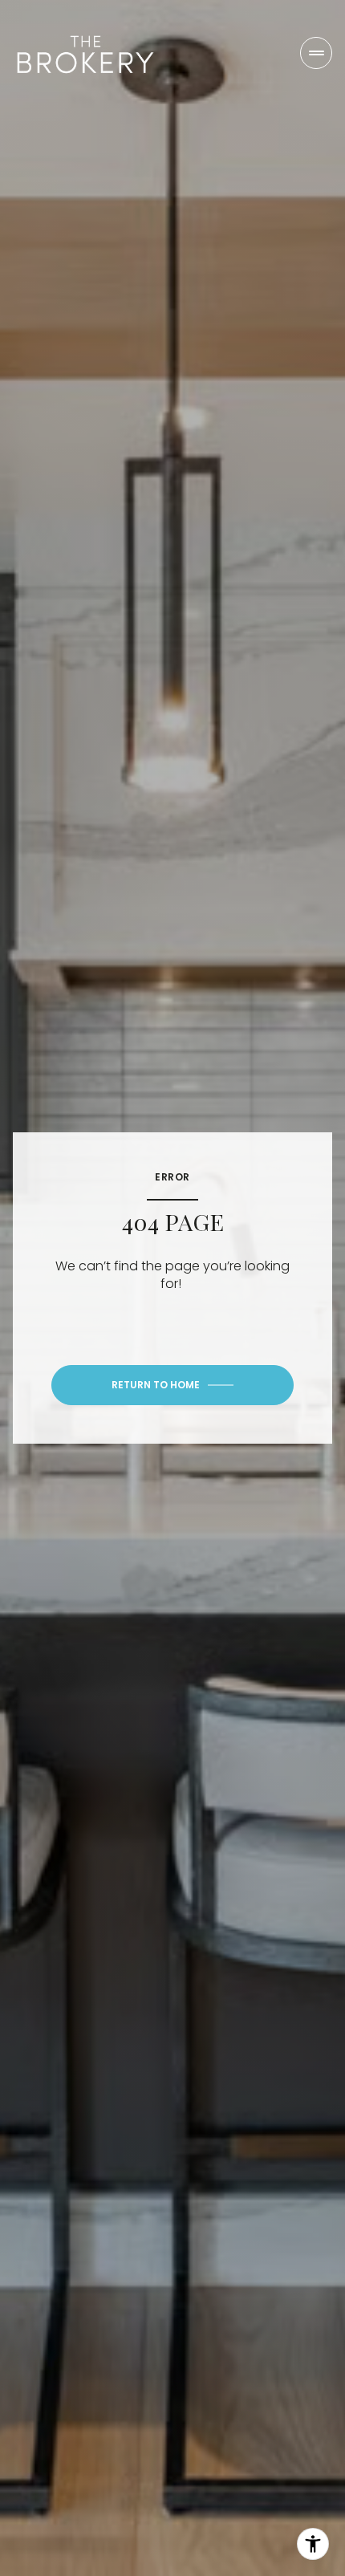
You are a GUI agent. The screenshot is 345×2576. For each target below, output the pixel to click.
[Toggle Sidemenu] (316, 53)
